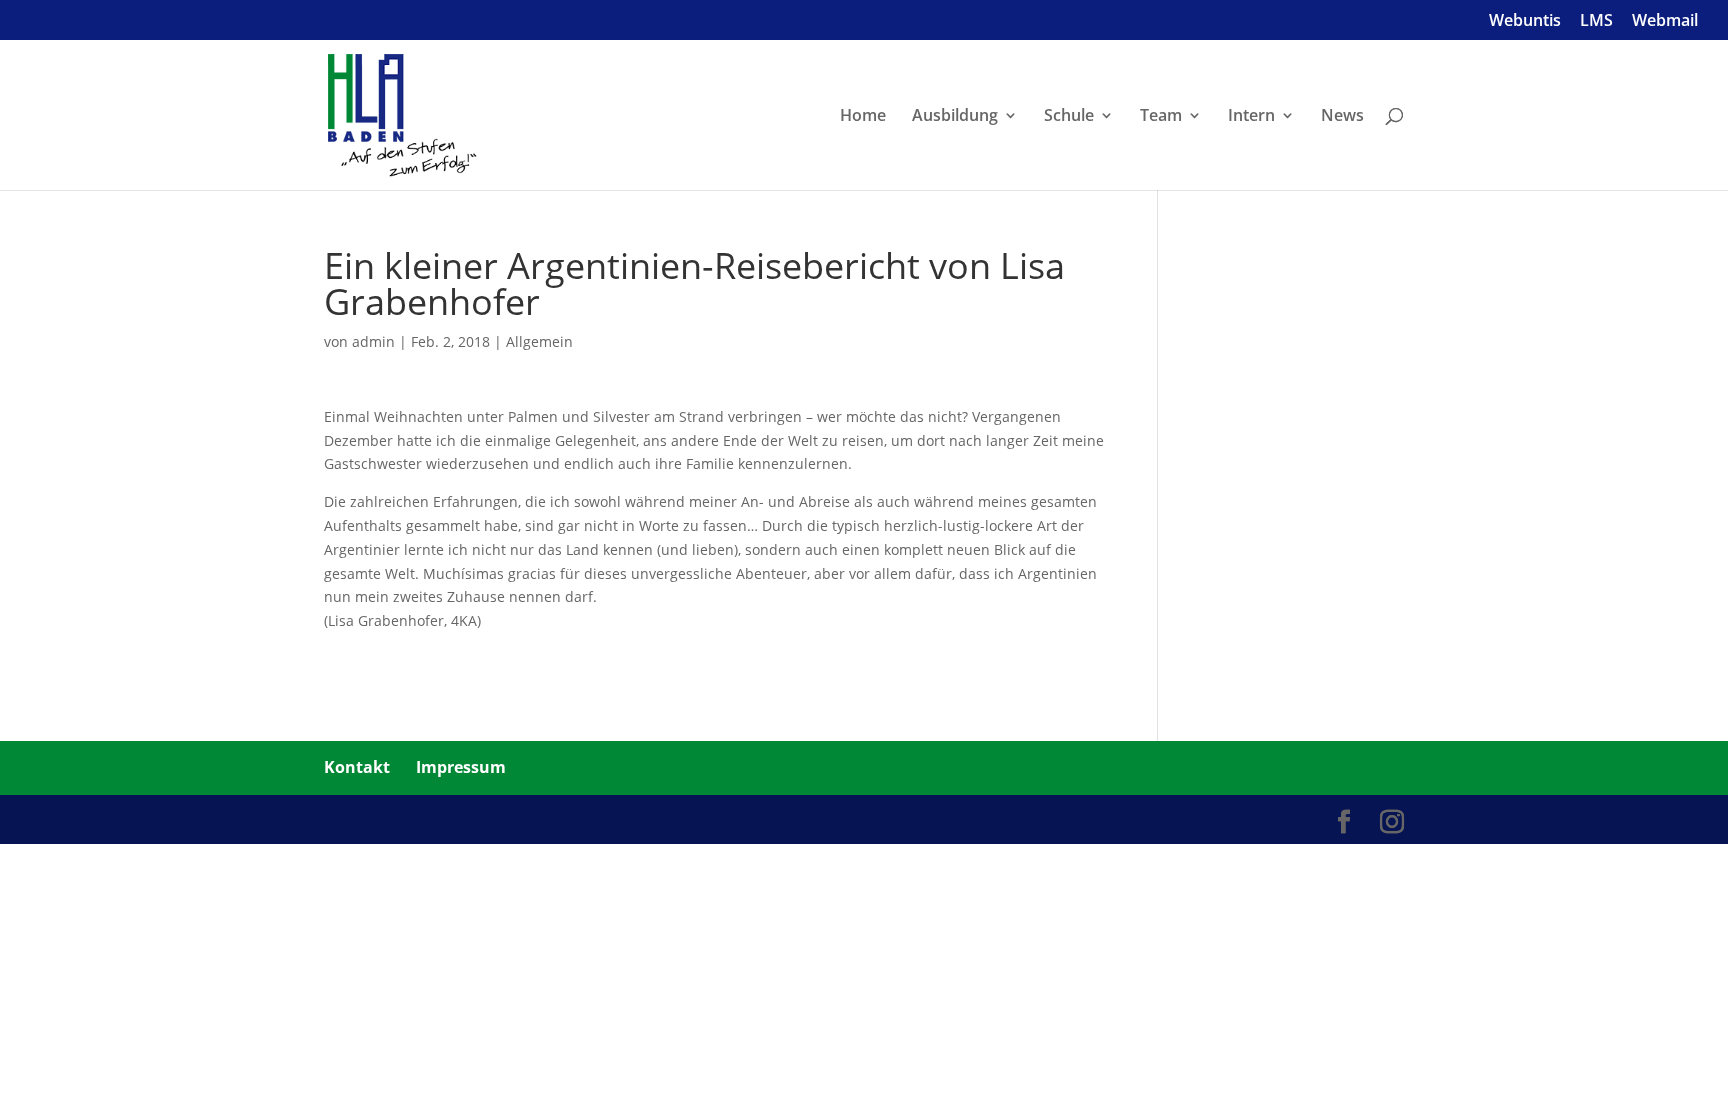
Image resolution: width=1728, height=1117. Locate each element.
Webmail (1665, 21)
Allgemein (539, 341)
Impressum (461, 767)
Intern (1251, 117)
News (1342, 117)
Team (1161, 117)
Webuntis (1525, 21)
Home (863, 117)
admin (373, 341)
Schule (1069, 117)
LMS (1596, 21)
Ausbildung (955, 117)
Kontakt (357, 767)
